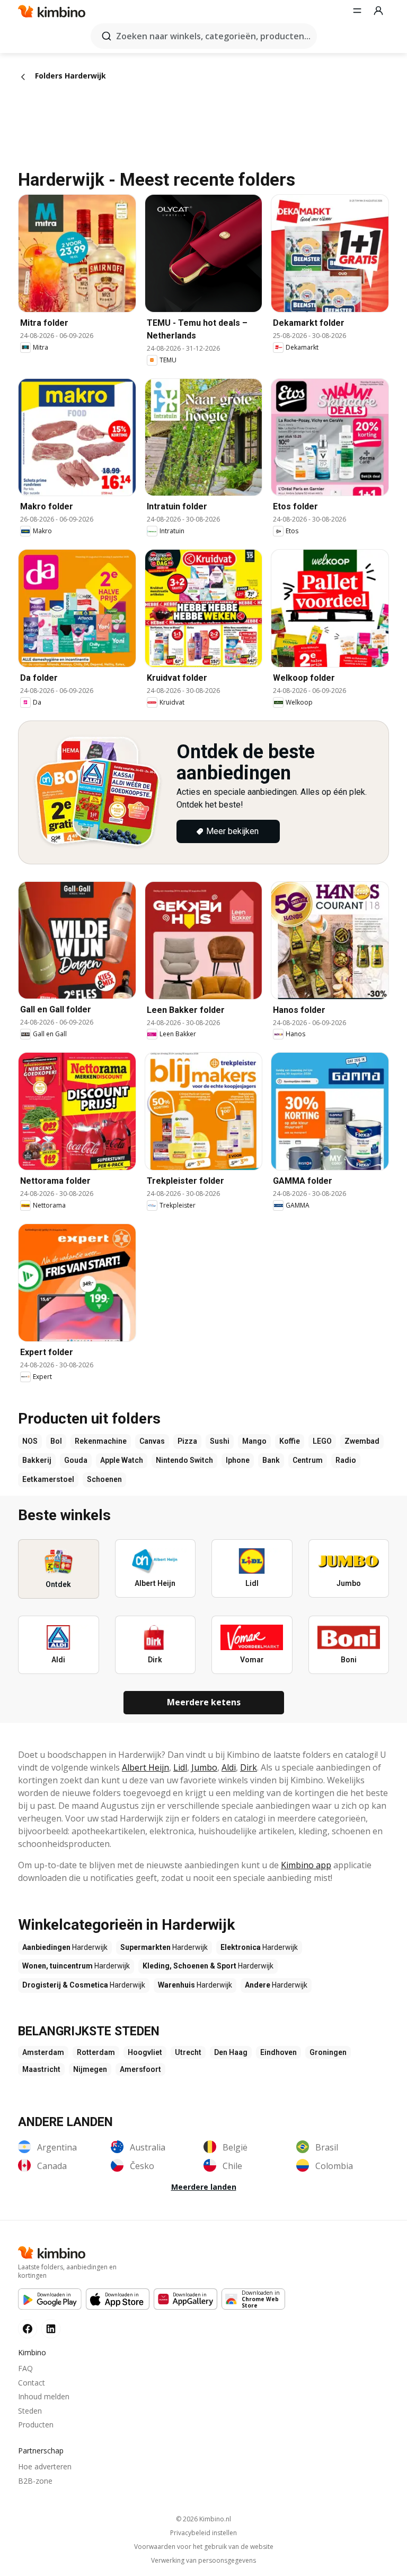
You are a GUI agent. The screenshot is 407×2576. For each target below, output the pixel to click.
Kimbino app (306, 1865)
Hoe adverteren (45, 2466)
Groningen (328, 2052)
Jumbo (204, 1767)
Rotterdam (96, 2052)
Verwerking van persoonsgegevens (203, 2561)
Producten (36, 2425)
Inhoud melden (44, 2396)
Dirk (249, 1767)
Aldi (229, 1767)
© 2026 (203, 2519)
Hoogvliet (145, 2052)
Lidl (180, 1767)
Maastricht (41, 2069)
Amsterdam (43, 2052)
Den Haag (231, 2052)
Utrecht (188, 2052)
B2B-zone (35, 2481)
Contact (32, 2383)
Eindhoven (278, 2052)
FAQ (25, 2368)
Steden (30, 2411)
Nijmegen (90, 2069)
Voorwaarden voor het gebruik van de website (204, 2547)
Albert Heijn (145, 1767)
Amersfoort (140, 2069)
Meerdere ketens (204, 1702)
